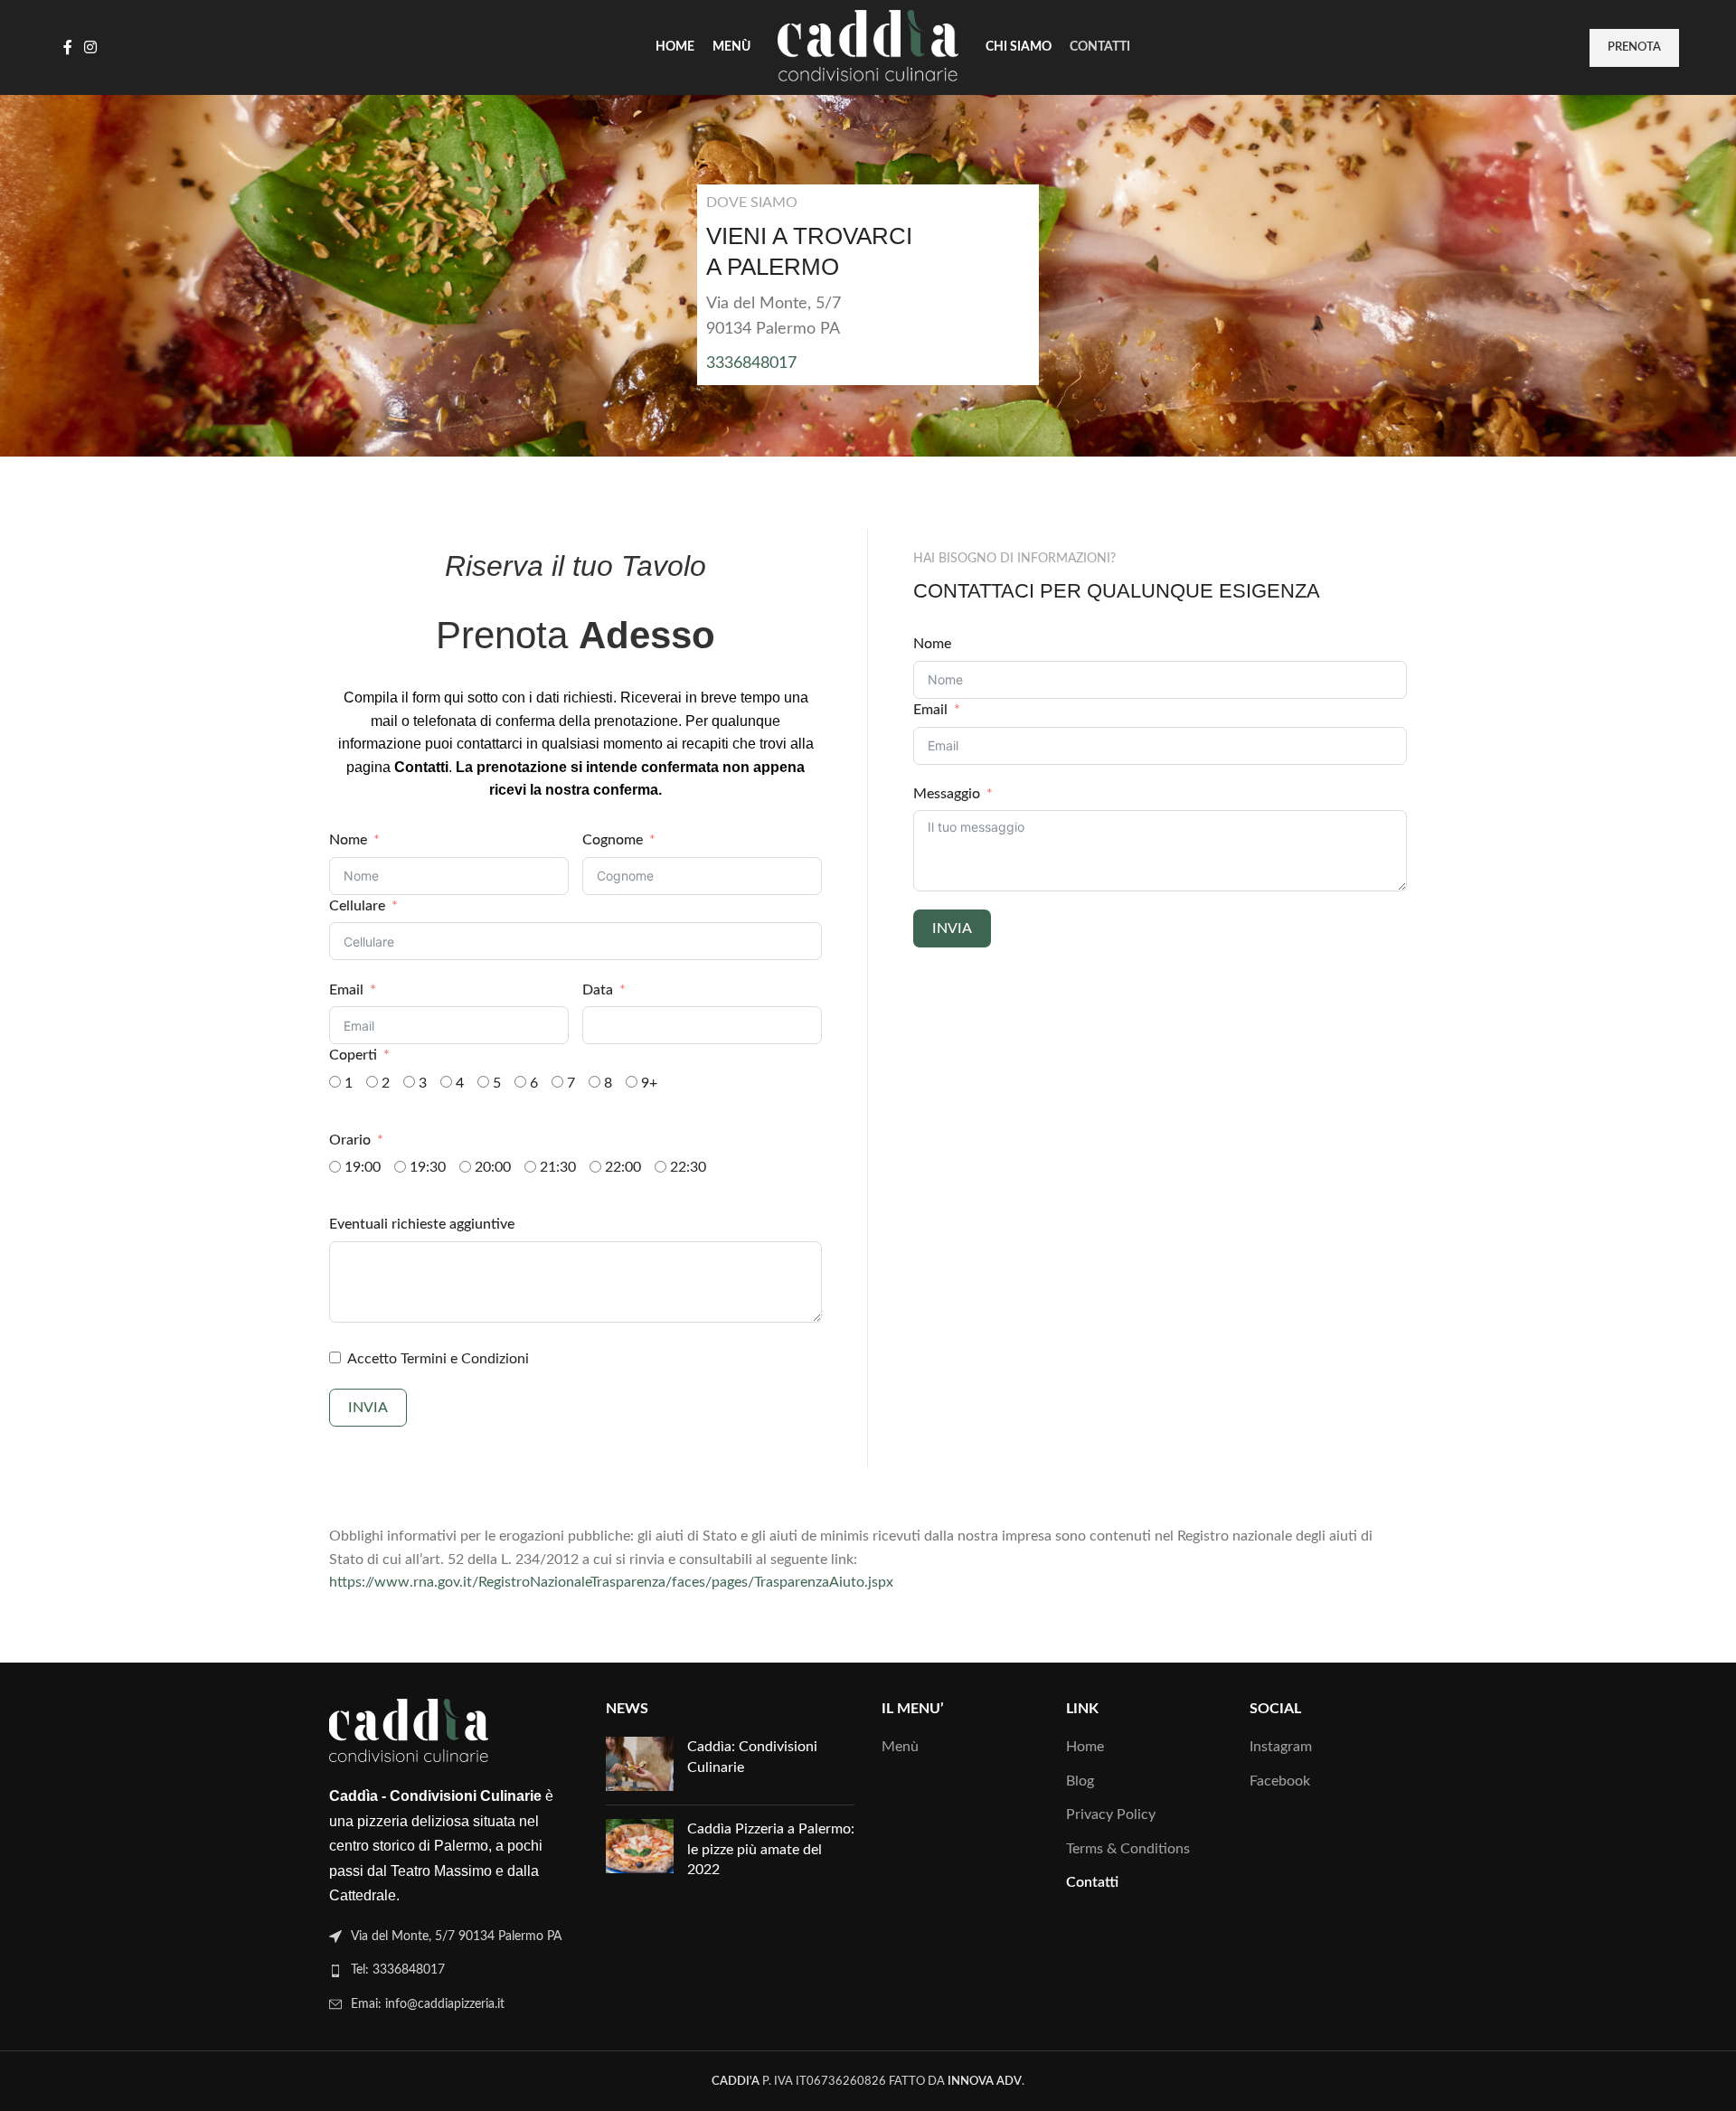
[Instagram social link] (90, 47)
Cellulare (357, 906)
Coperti (353, 1055)
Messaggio (947, 794)
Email (346, 990)
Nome (348, 840)
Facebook (1280, 1781)
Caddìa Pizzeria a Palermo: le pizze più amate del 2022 (771, 1849)
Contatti (1092, 1882)
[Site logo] (868, 47)
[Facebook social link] (67, 47)
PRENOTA (1634, 47)
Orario (350, 1140)
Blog (1080, 1781)
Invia (368, 1408)
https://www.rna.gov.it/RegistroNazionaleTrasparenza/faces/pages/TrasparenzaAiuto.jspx (611, 1582)
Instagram (1281, 1747)
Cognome (613, 840)
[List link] (454, 1970)
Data (598, 990)
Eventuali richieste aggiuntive (422, 1224)
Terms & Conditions (1128, 1849)
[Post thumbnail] (640, 1764)
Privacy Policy (1111, 1814)
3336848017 (751, 363)
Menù (900, 1747)
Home (1085, 1747)
